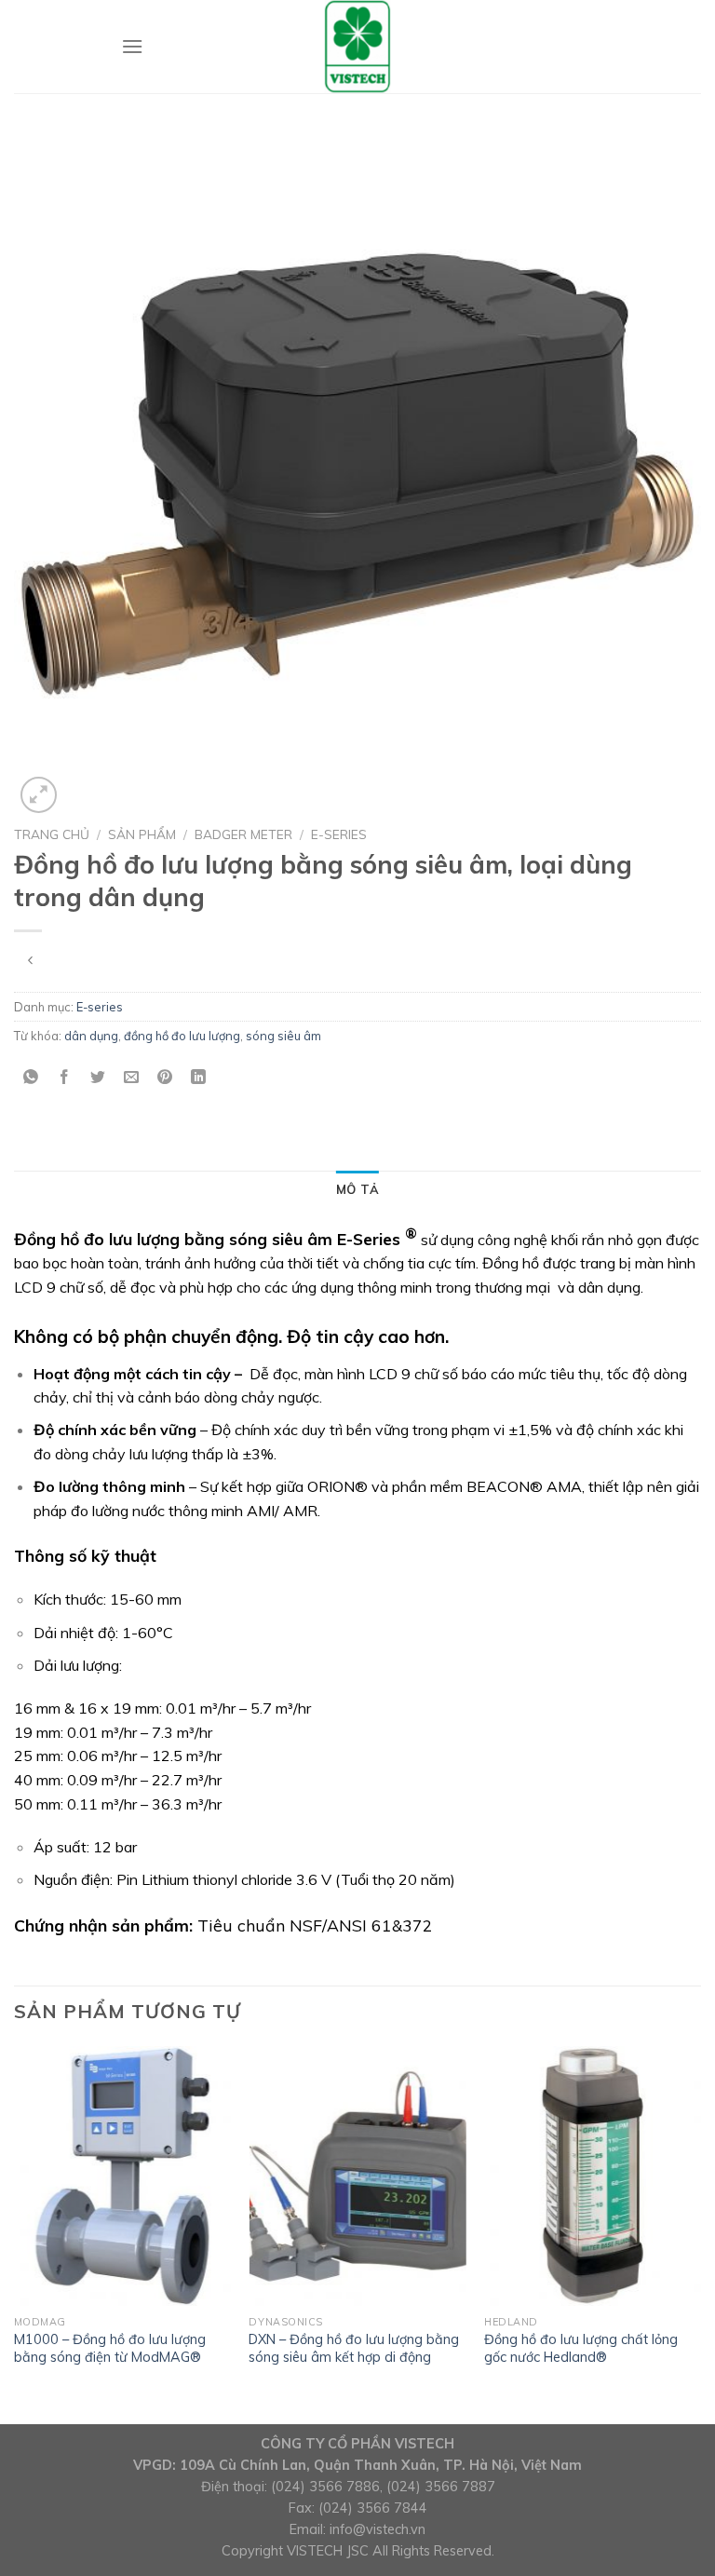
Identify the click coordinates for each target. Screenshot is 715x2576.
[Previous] (15, 2233)
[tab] (357, 1189)
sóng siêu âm (283, 1036)
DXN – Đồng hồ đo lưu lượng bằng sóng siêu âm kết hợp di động (354, 2348)
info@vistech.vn (378, 2529)
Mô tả (357, 1189)
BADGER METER (243, 834)
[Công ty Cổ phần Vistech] (357, 47)
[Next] (700, 2233)
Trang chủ (52, 834)
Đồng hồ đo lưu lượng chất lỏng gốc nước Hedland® (581, 2348)
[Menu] (132, 46)
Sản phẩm (142, 834)
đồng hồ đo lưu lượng (182, 1036)
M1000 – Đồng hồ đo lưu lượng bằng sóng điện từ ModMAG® (110, 2348)
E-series (339, 834)
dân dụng (91, 1036)
